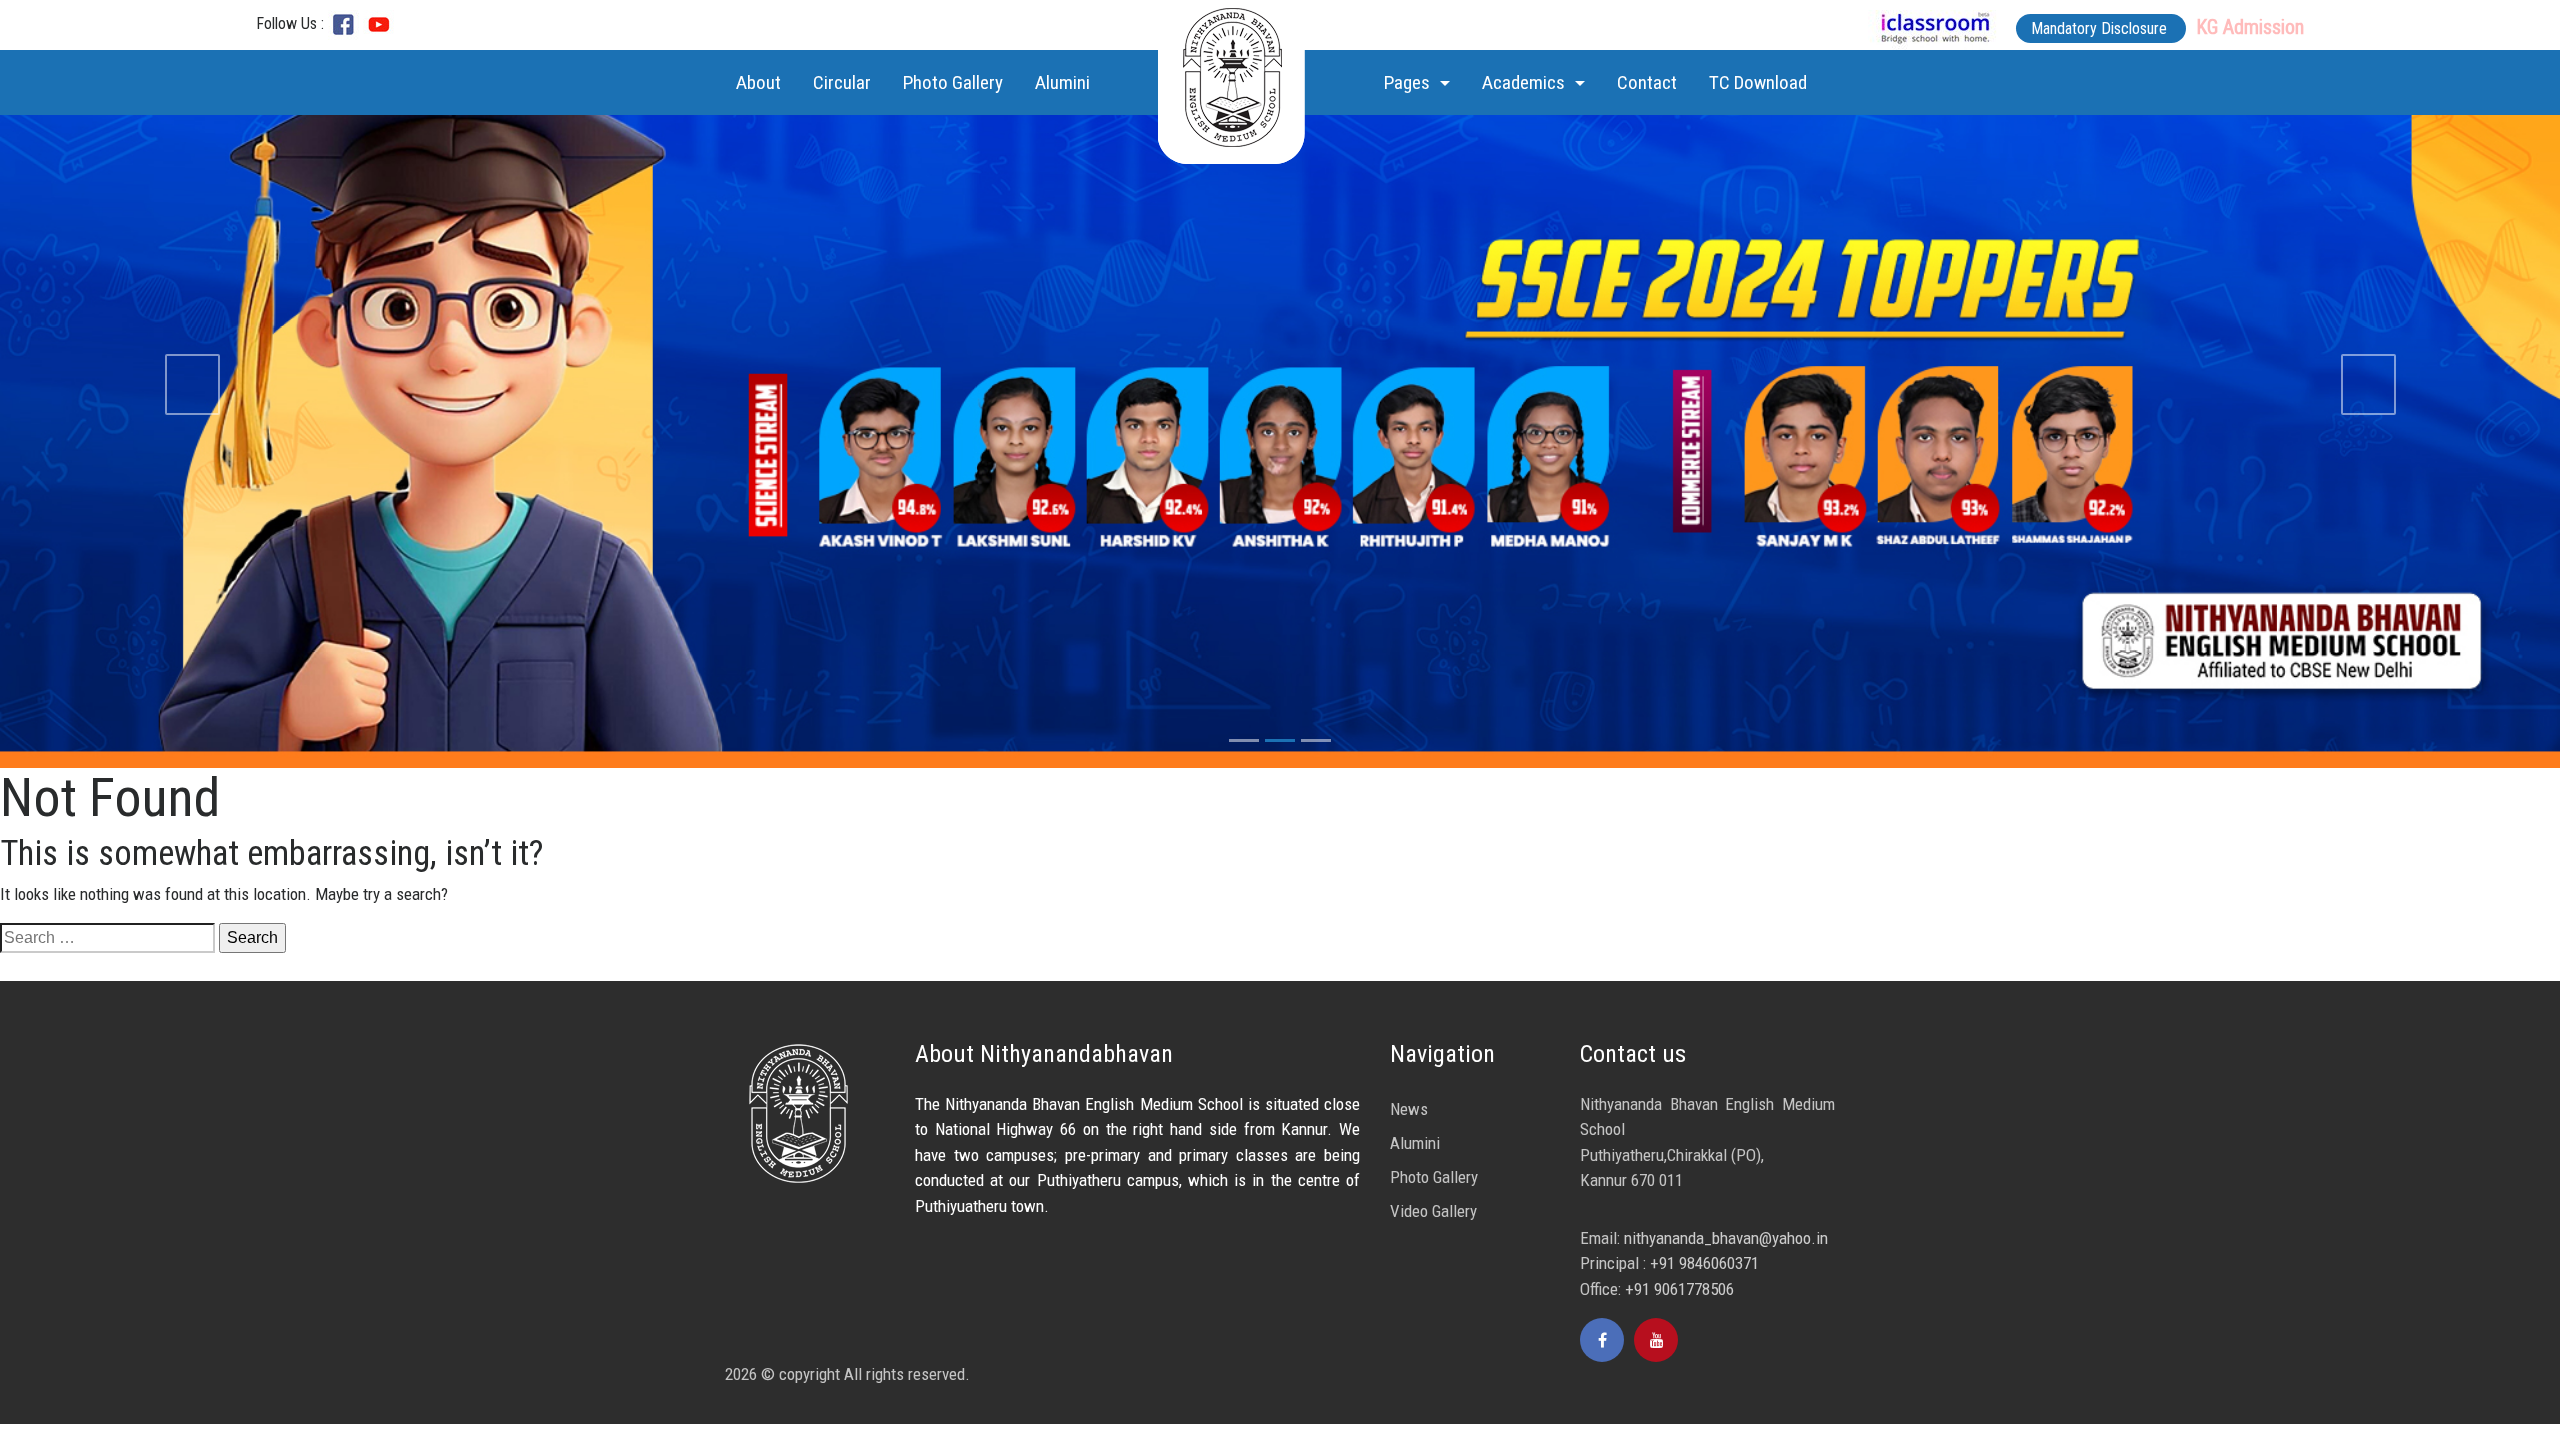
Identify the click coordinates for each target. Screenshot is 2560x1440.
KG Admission (2250, 27)
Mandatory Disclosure (2101, 28)
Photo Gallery (953, 82)
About (762, 82)
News (1409, 1109)
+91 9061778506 (1679, 1289)
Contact (1647, 82)
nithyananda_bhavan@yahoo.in (1726, 1238)
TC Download (1758, 82)
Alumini (1062, 82)
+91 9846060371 (1704, 1263)
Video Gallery (1433, 1211)
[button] (192, 384)
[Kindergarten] (378, 23)
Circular (842, 82)
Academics (1525, 82)
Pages (1409, 82)
